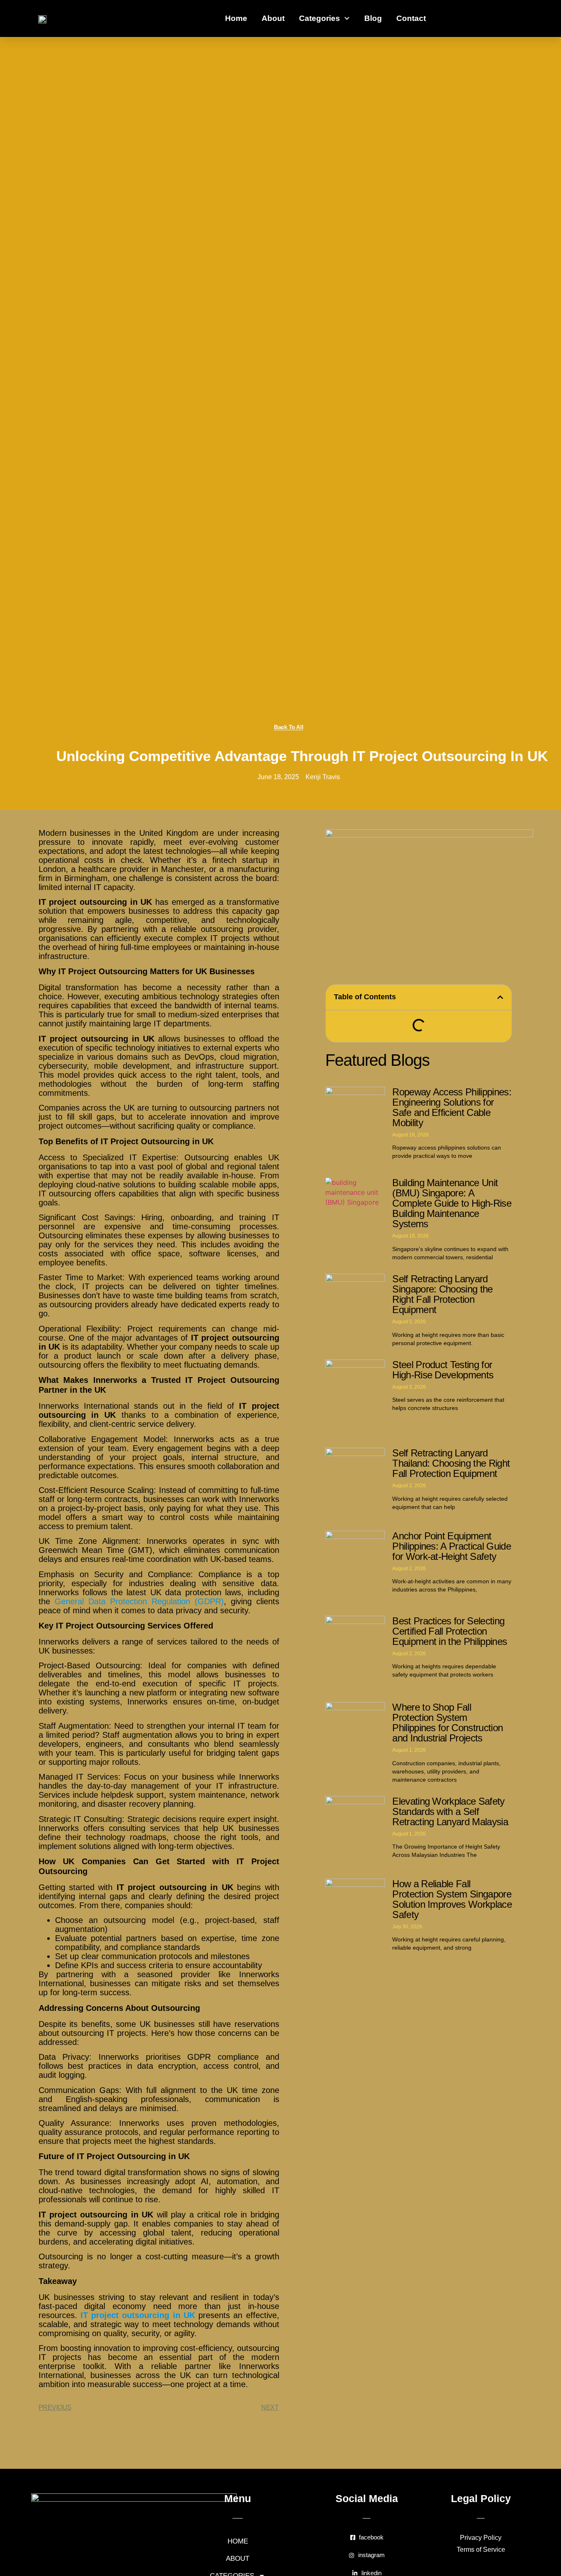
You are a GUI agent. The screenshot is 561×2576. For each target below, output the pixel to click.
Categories (320, 18)
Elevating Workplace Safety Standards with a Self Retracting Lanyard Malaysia (450, 1811)
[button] (500, 997)
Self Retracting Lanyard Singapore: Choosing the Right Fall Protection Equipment (442, 1294)
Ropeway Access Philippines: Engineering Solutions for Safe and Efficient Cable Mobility (452, 1107)
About (273, 18)
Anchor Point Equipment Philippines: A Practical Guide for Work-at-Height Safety (452, 1546)
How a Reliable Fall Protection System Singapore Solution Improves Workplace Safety (452, 1899)
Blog (373, 18)
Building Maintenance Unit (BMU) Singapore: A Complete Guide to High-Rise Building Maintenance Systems (452, 1203)
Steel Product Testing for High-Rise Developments (443, 1370)
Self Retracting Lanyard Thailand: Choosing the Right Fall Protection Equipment (451, 1463)
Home (236, 18)
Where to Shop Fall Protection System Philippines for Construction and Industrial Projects (447, 1723)
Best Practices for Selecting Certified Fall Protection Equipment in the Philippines (449, 1631)
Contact (411, 18)
